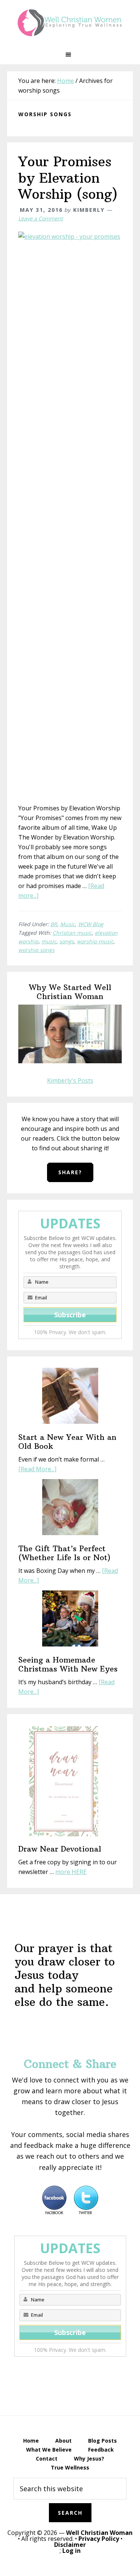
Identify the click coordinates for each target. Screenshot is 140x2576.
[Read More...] (37, 1469)
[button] (70, 55)
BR (54, 924)
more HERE (71, 1872)
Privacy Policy (99, 2539)
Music (68, 924)
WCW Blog (91, 924)
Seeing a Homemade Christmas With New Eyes (68, 1664)
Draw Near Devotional (60, 1849)
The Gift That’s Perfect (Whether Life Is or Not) (64, 1553)
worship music (95, 941)
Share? (70, 1172)
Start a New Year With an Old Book (67, 1442)
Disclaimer (70, 2545)
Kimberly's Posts (70, 1080)
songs (67, 941)
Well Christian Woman (99, 2533)
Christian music (72, 933)
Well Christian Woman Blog (70, 22)
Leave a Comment (41, 218)
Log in (71, 2551)
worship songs (36, 950)
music (49, 941)
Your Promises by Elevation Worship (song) (68, 178)
